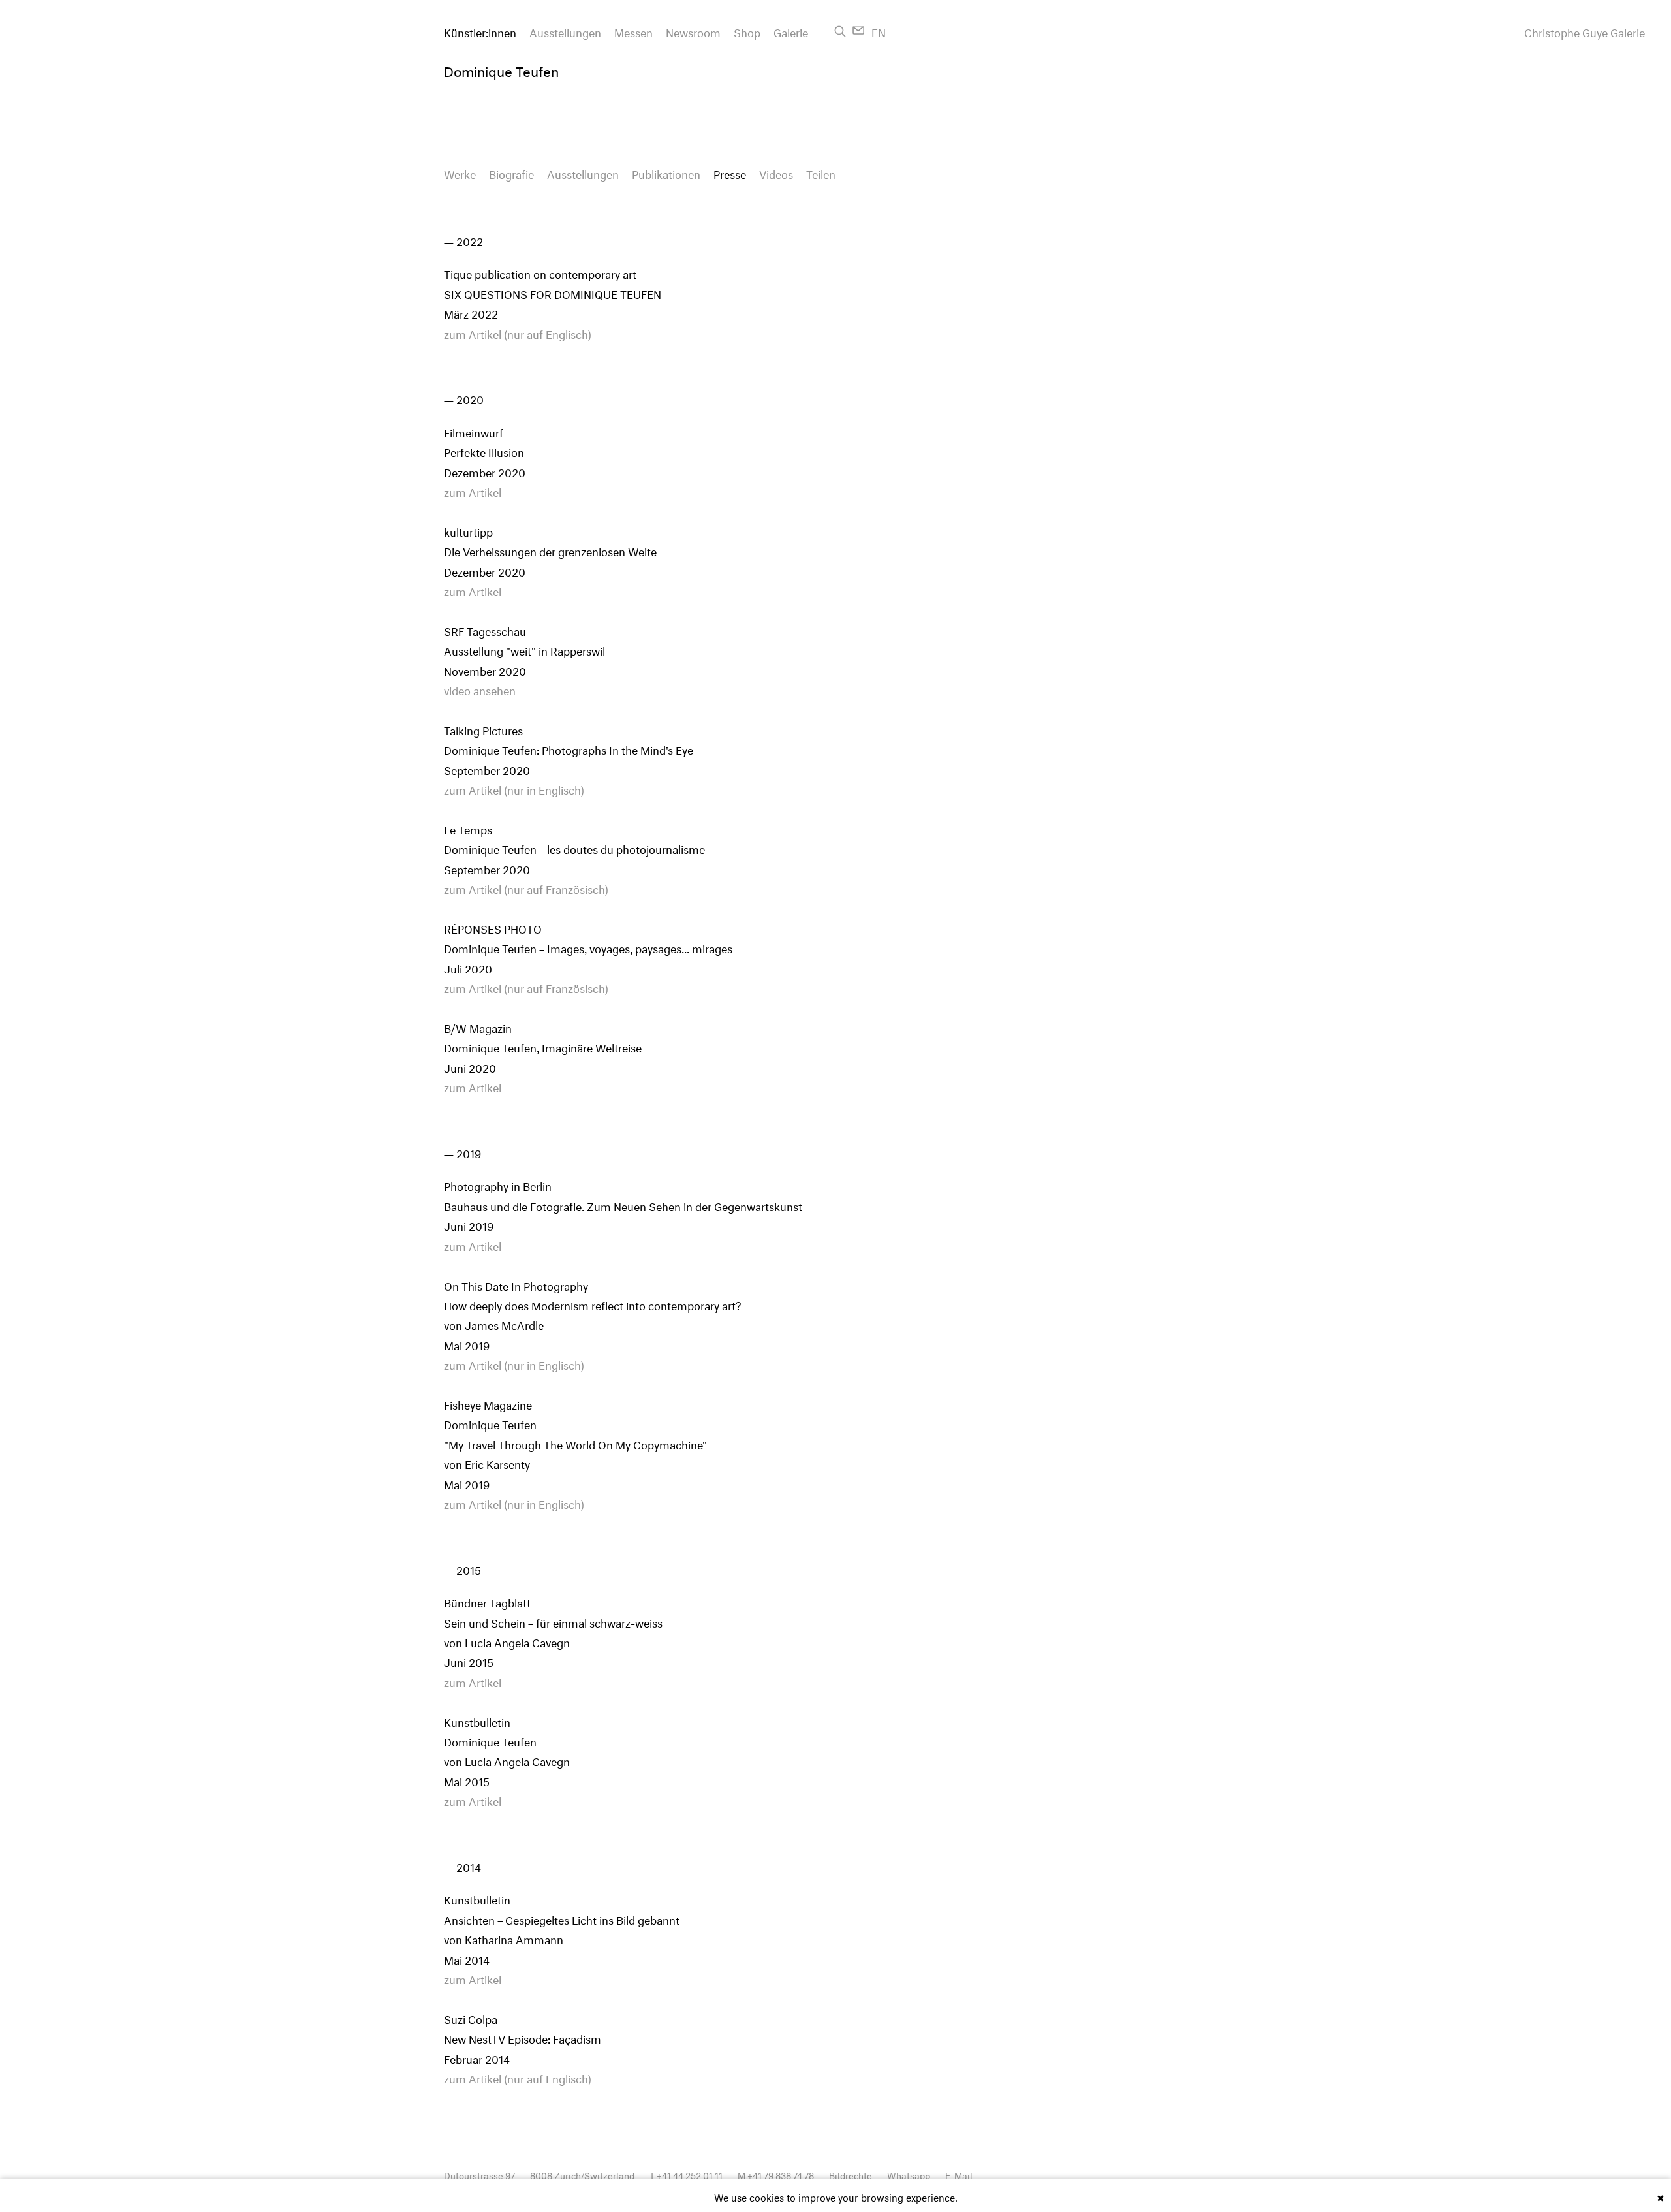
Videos (776, 173)
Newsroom (693, 31)
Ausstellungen (565, 31)
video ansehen (480, 689)
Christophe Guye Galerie (1585, 31)
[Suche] (840, 31)
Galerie (791, 31)
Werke (460, 173)
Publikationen (666, 173)
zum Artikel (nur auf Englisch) (518, 333)
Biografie (511, 173)
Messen (633, 31)
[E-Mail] (859, 30)
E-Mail (959, 2174)
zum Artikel (473, 491)
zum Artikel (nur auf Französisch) (526, 888)
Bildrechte (851, 2174)
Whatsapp (909, 2174)
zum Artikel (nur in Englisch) (514, 788)
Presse (730, 173)
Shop (747, 31)
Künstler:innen (480, 31)
